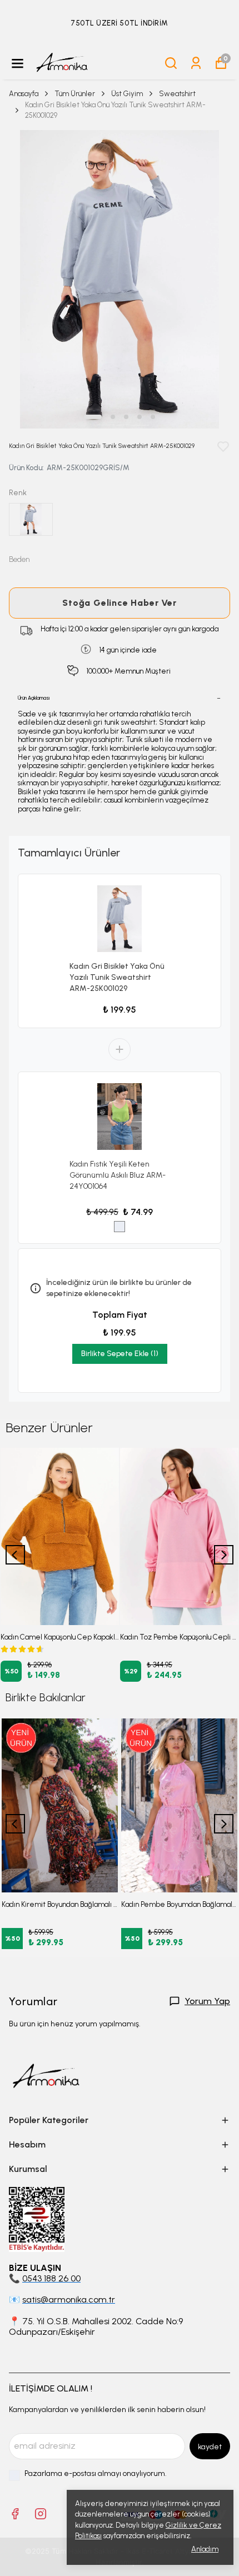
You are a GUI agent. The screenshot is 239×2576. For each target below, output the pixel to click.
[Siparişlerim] (196, 63)
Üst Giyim (127, 94)
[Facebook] (15, 2514)
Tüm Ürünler (75, 94)
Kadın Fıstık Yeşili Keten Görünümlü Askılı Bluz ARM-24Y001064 (118, 1175)
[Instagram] (41, 2514)
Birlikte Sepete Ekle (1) (120, 1354)
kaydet (210, 2447)
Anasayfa (24, 94)
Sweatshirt (177, 94)
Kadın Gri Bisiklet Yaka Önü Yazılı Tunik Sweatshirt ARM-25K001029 (117, 977)
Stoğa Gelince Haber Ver (119, 603)
